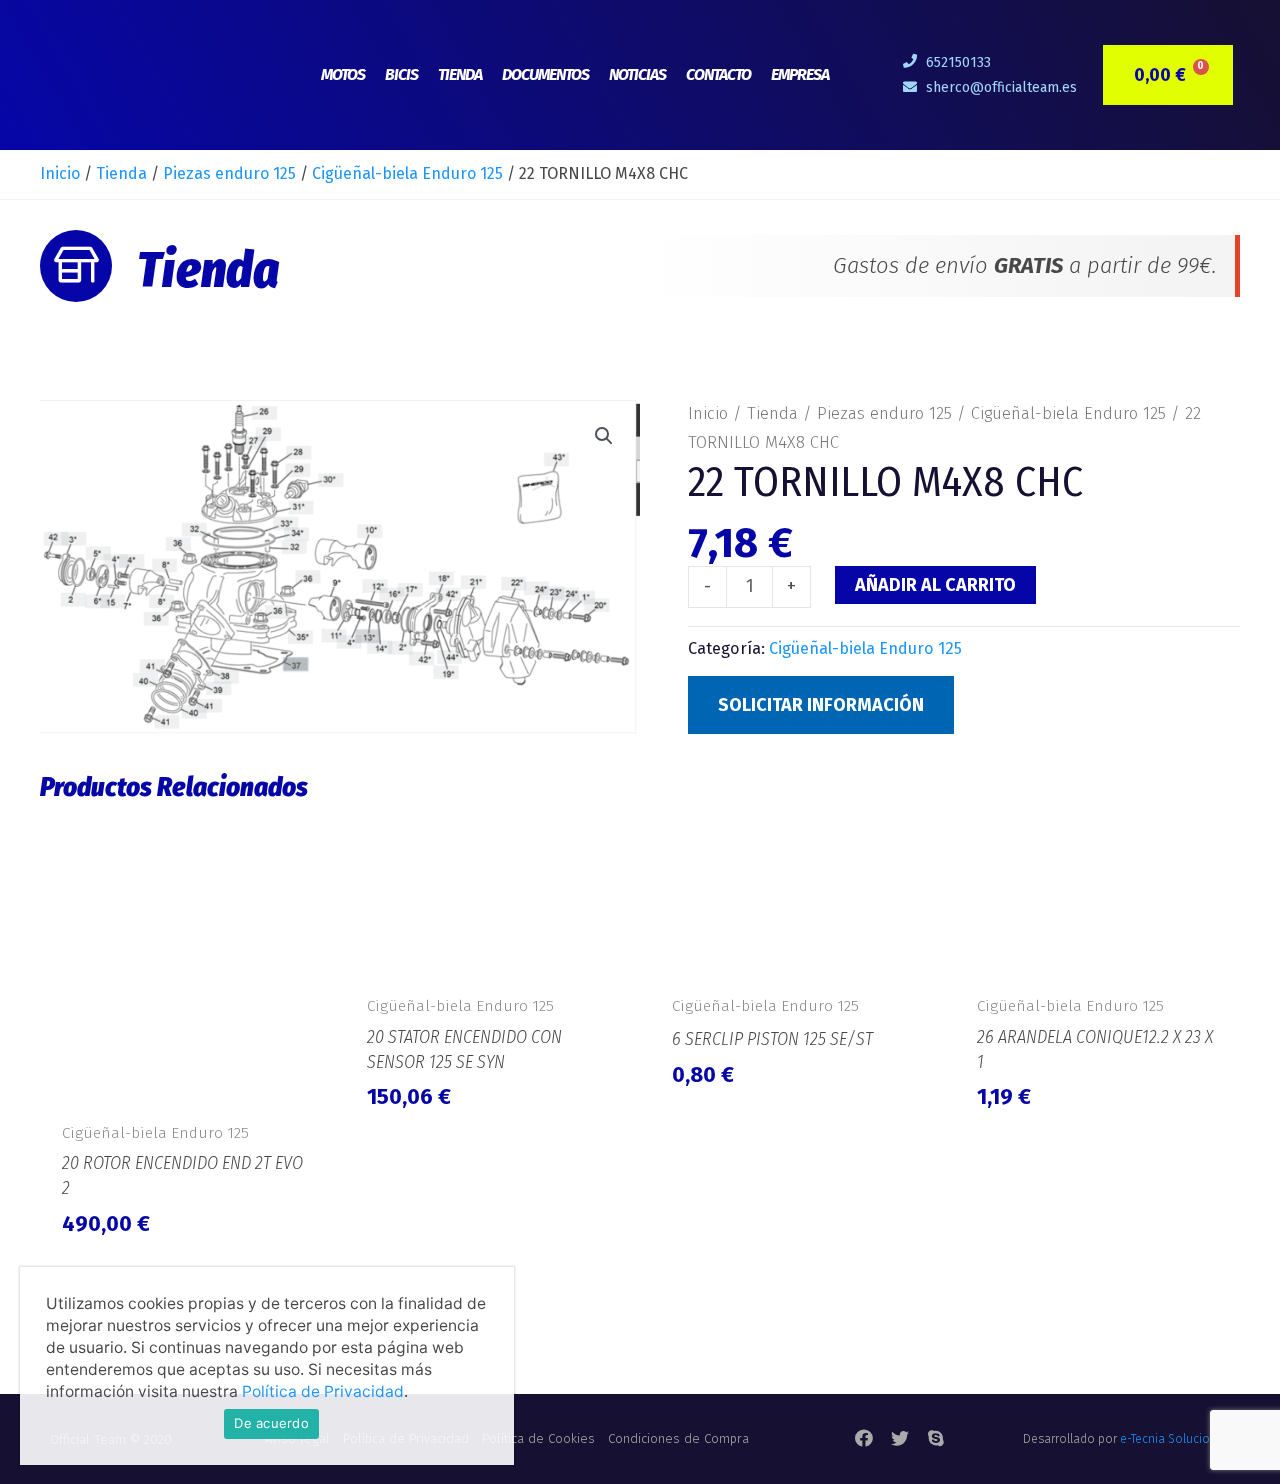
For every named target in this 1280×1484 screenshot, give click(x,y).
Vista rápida (182, 1087)
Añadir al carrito (935, 585)
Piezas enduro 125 (229, 173)
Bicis (401, 74)
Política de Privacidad (323, 1391)
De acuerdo (271, 1423)
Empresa (800, 74)
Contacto (718, 74)
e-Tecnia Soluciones (1175, 1439)
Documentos (545, 74)
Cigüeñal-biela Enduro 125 (407, 173)
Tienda (460, 74)
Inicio (60, 173)
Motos (343, 74)
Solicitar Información (821, 705)
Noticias (637, 74)
